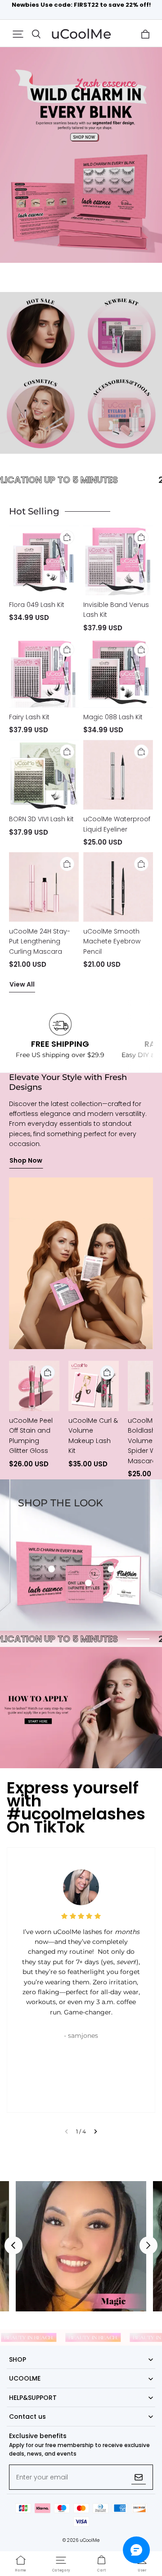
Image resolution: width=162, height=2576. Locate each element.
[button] (18, 34)
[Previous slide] (66, 2131)
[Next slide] (96, 2131)
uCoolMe (90, 2540)
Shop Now (26, 1160)
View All (22, 984)
